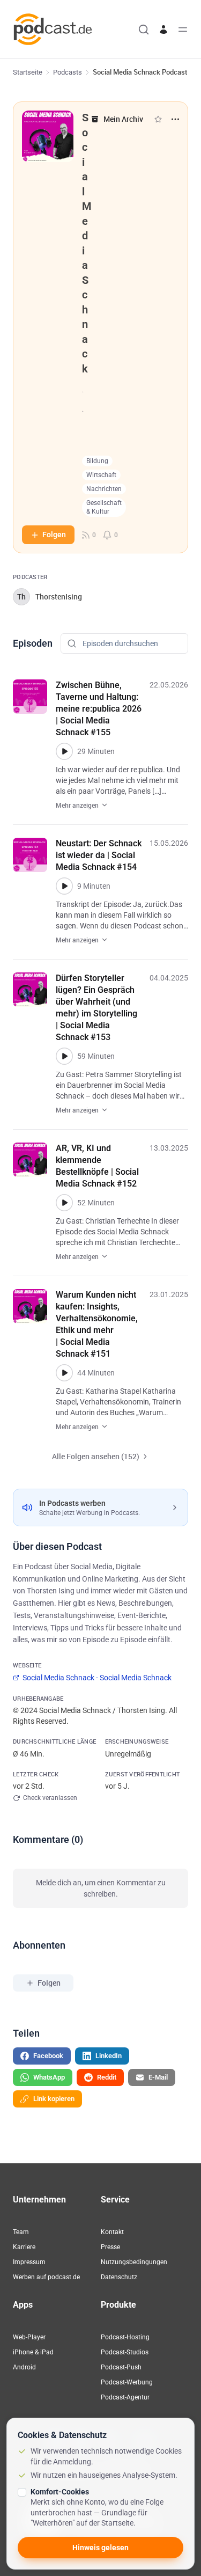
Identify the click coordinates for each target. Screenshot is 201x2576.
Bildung (97, 461)
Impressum (29, 2262)
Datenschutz (119, 2277)
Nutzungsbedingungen (134, 2262)
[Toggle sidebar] (183, 30)
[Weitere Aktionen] (175, 119)
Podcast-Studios (125, 2352)
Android (24, 2367)
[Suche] (144, 30)
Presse (110, 2247)
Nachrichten (104, 489)
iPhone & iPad (33, 2352)
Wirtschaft (101, 475)
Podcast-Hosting (125, 2337)
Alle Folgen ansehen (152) (96, 1456)
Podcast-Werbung (127, 2382)
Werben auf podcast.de (46, 2277)
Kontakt (112, 2232)
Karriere (24, 2247)
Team (21, 2232)
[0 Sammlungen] (158, 119)
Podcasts (68, 72)
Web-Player (29, 2337)
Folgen (54, 535)
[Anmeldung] (163, 30)
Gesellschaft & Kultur (104, 507)
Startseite (28, 72)
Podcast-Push (121, 2367)
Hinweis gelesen (100, 2548)
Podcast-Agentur (125, 2397)
